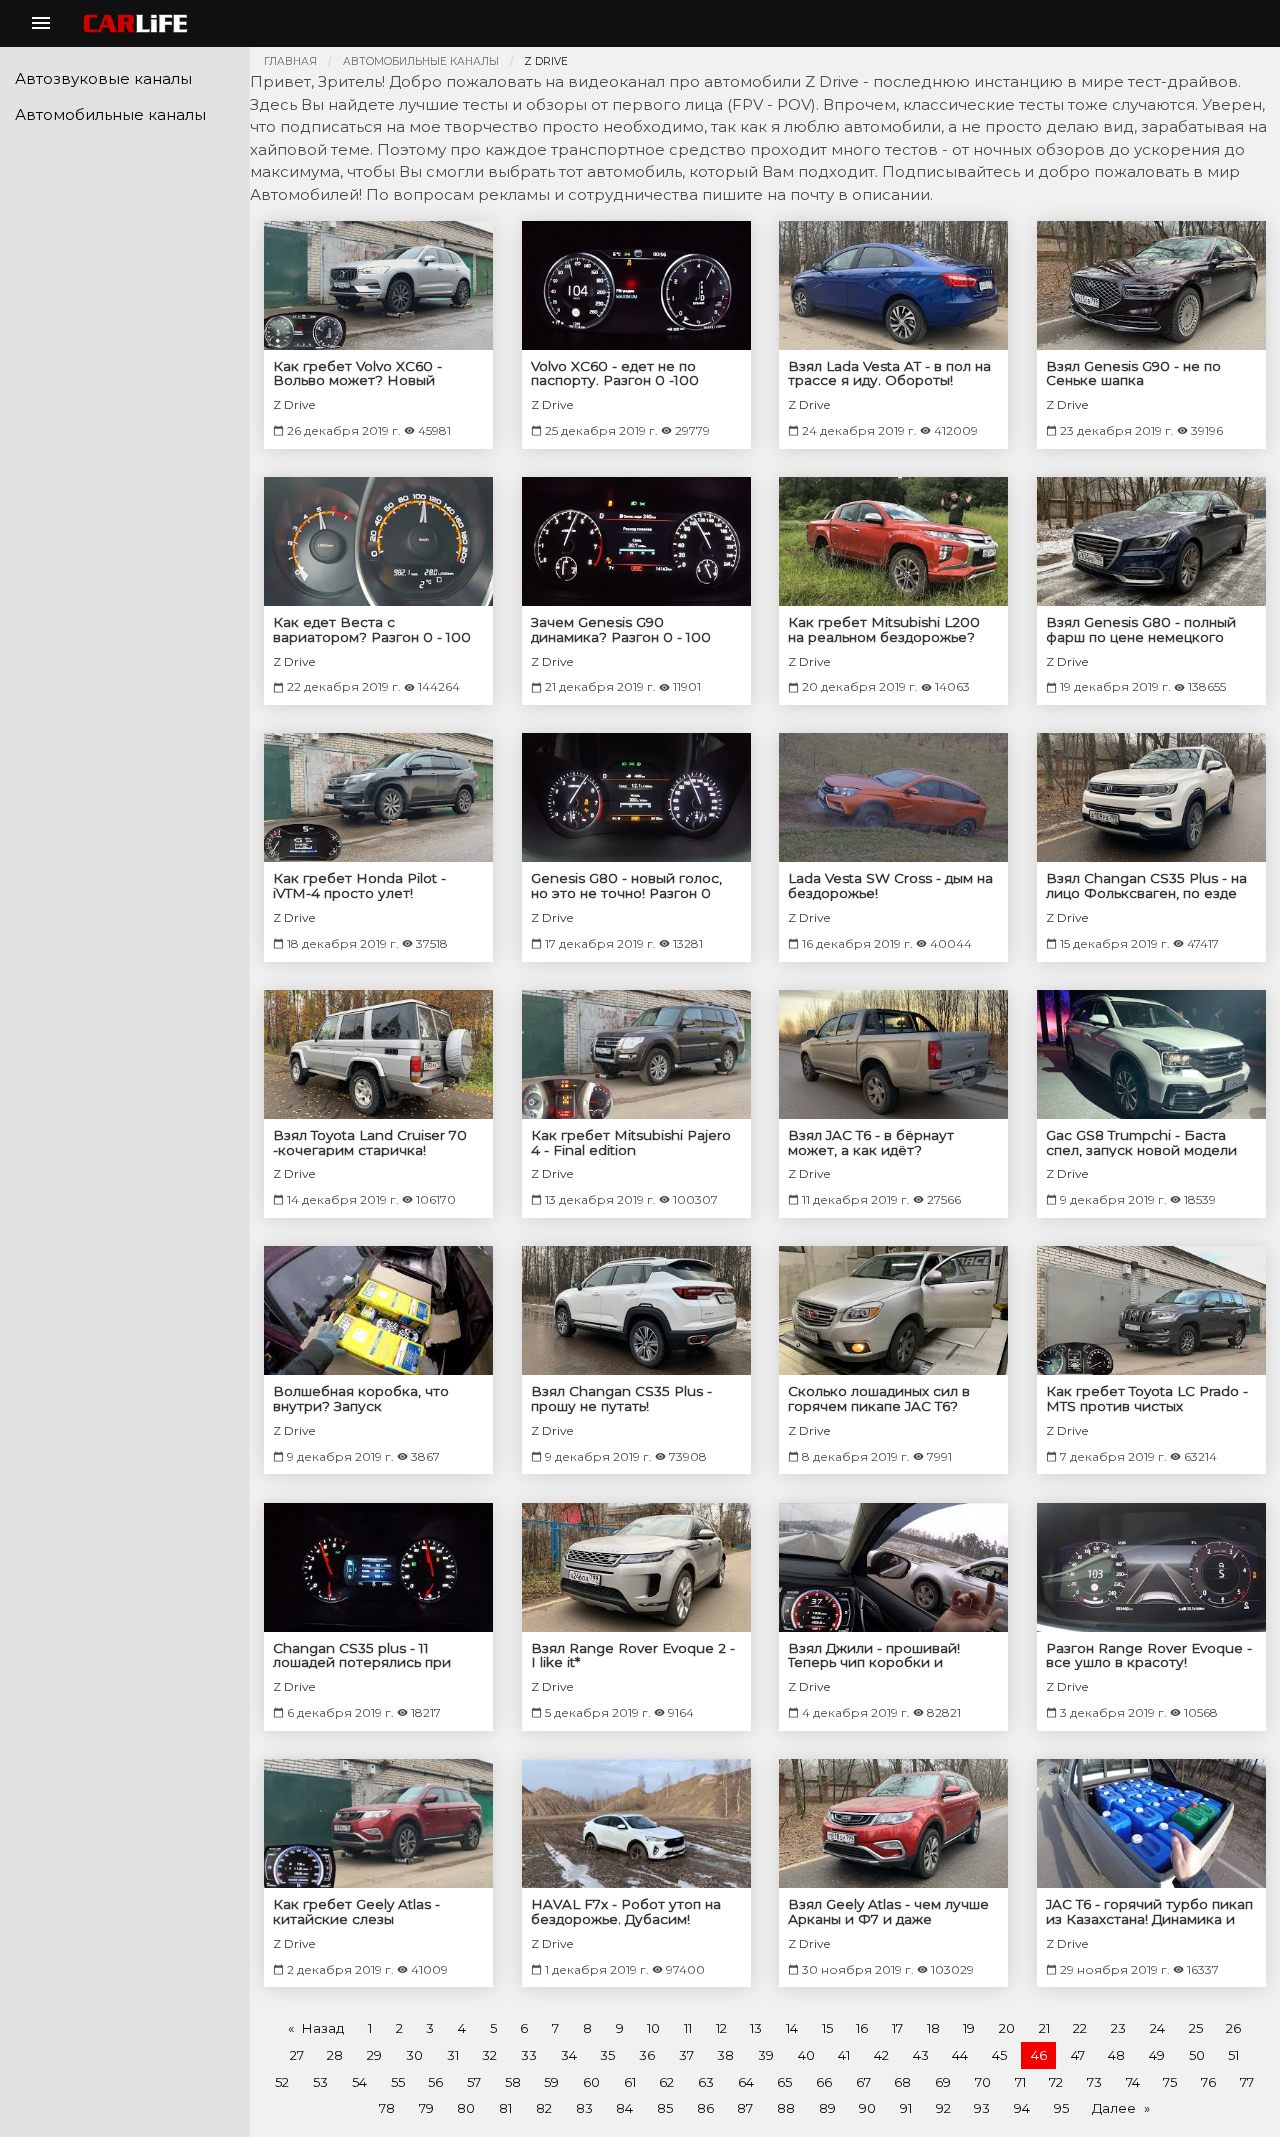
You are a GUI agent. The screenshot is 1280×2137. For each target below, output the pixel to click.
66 (824, 2082)
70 (983, 2082)
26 (1233, 2028)
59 (551, 2082)
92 (943, 2108)
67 (863, 2082)
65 (784, 2082)
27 (297, 2055)
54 (359, 2082)
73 (1094, 2082)
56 (435, 2082)
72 (1056, 2082)
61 (630, 2082)
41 (844, 2055)
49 (1157, 2055)
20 (1007, 2028)
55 (398, 2082)
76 (1208, 2082)
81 (505, 2108)
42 (881, 2055)
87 (745, 2108)
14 (792, 2028)
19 (969, 2028)
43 (921, 2055)
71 (1020, 2082)
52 (282, 2082)
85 (665, 2108)
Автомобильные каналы (421, 61)
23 (1118, 2028)
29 (374, 2055)
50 (1197, 2055)
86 (705, 2108)
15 (827, 2028)
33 (529, 2055)
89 (827, 2108)
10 (653, 2028)
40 (806, 2055)
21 (1044, 2028)
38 (725, 2055)
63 (706, 2082)
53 (320, 2082)
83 (584, 2108)
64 (746, 2082)
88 (786, 2108)
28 (335, 2055)
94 (1022, 2108)
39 (766, 2055)
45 (999, 2055)
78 (387, 2108)
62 (666, 2082)
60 (591, 2082)
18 (933, 2028)
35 (607, 2055)
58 (513, 2082)
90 (867, 2108)
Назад (322, 2028)
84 (624, 2108)
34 (569, 2055)
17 (897, 2028)
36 (647, 2055)
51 (1233, 2055)
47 (1078, 2055)
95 (1061, 2108)
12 (721, 2028)
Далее (1114, 2108)
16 (862, 2028)
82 (544, 2108)
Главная (290, 61)
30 (414, 2055)
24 (1157, 2028)
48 (1116, 2055)
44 (960, 2055)
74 (1133, 2082)
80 (466, 2108)
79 (426, 2108)
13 (756, 2028)
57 (474, 2082)
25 (1196, 2028)
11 (688, 2028)
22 (1080, 2028)
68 (902, 2082)
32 (489, 2055)
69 (943, 2082)
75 (1170, 2082)
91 (906, 2108)
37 (686, 2055)
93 (982, 2108)
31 (453, 2055)
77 (1247, 2082)
